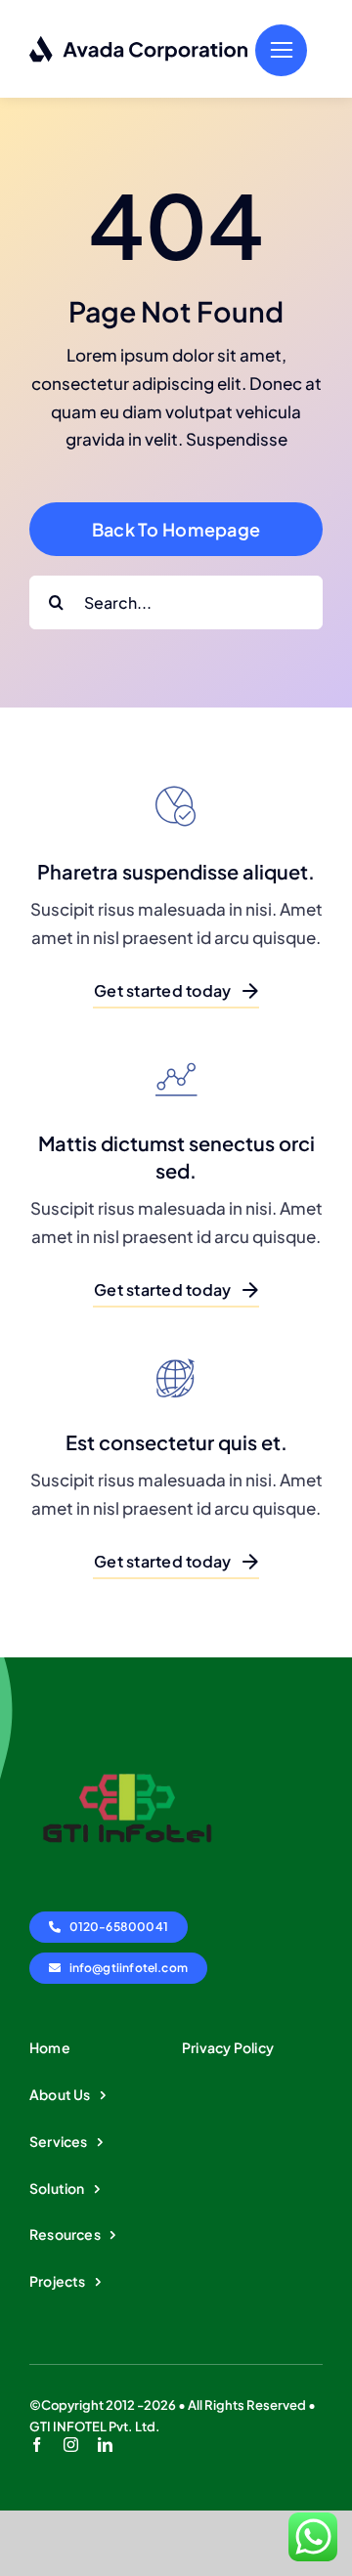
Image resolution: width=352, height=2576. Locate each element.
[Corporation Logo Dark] (139, 43)
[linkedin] (105, 2445)
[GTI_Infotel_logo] (127, 1724)
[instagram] (71, 2445)
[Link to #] (281, 50)
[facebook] (37, 2445)
